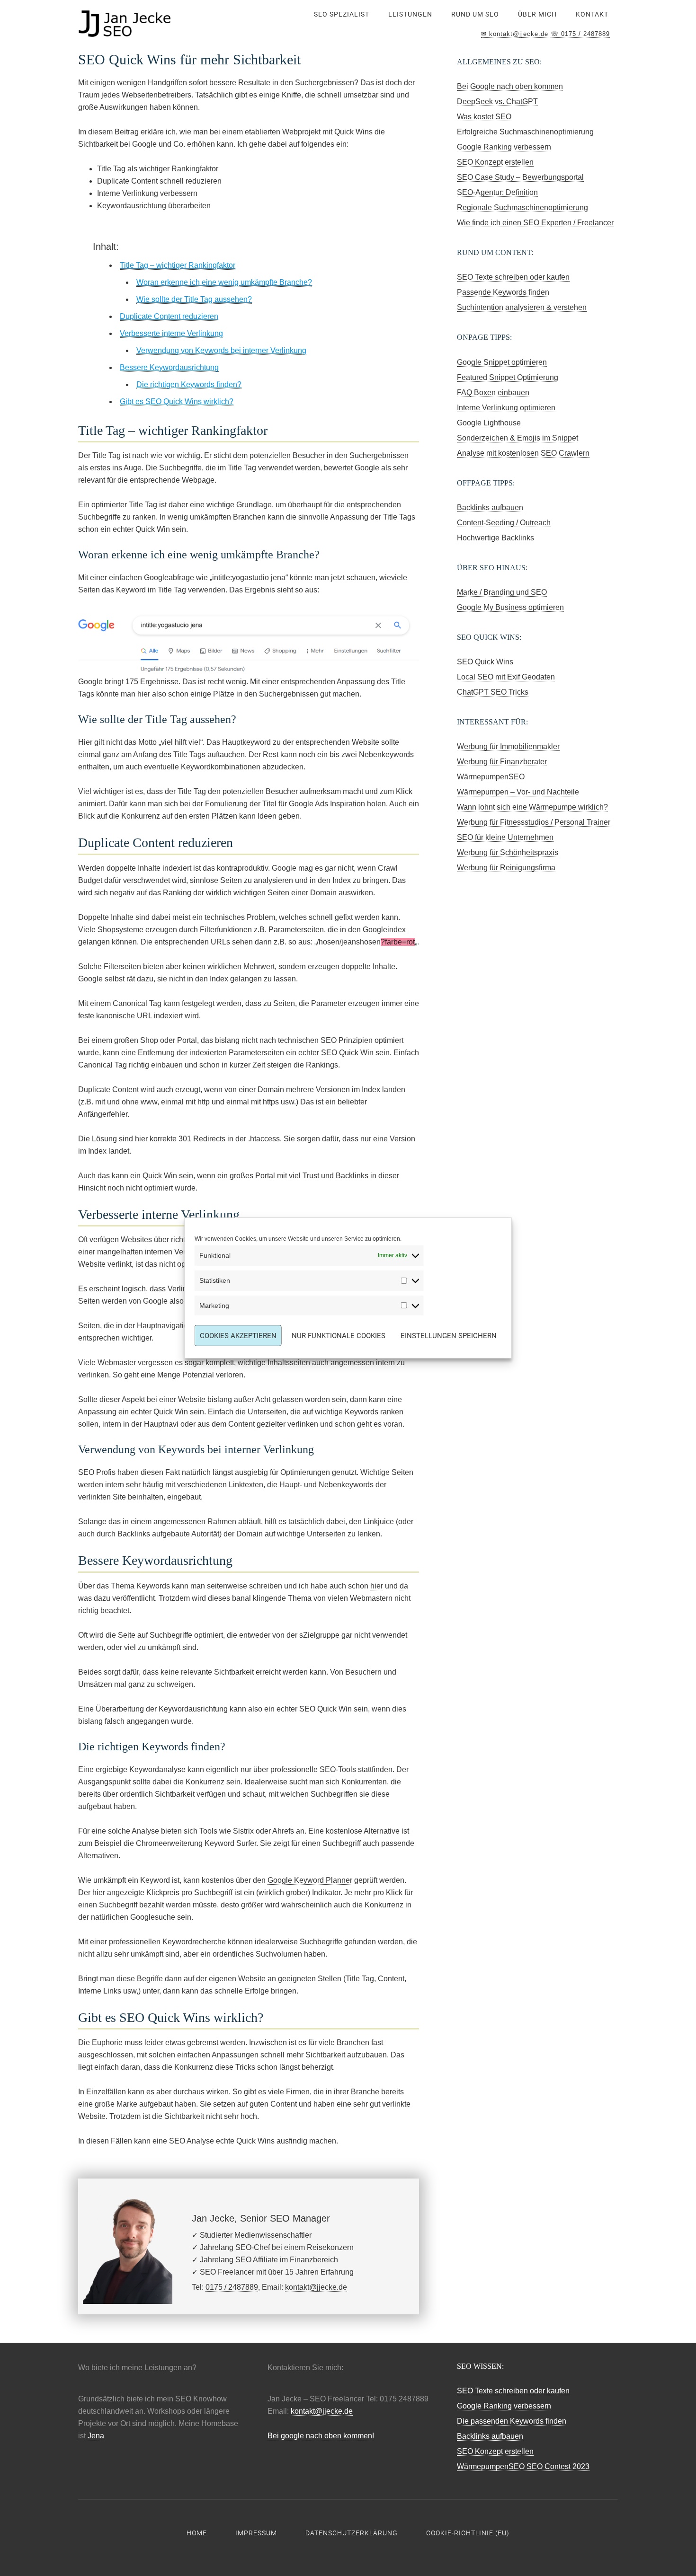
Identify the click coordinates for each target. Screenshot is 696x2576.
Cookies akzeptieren (238, 1336)
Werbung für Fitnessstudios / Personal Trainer (535, 822)
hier (377, 1586)
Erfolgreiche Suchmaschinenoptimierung (525, 132)
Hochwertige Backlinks (495, 538)
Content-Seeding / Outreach (504, 523)
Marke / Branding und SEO (502, 592)
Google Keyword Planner (310, 1880)
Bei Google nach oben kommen (510, 86)
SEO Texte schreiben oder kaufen (513, 277)
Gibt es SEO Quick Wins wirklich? (177, 401)
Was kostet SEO (484, 117)
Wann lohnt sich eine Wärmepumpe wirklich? (532, 807)
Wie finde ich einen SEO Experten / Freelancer (535, 223)
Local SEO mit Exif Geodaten (506, 677)
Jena (96, 2436)
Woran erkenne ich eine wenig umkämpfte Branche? (224, 282)
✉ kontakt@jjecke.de (515, 34)
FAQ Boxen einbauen (493, 393)
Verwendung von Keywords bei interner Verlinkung (221, 350)
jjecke (154, 24)
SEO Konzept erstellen (495, 162)
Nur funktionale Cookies (339, 1336)
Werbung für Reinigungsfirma (506, 868)
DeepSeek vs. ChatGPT (497, 101)
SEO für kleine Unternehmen (505, 837)
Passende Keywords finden (503, 292)
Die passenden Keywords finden (512, 2421)
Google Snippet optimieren (502, 362)
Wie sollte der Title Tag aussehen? (194, 299)
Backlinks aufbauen (490, 507)
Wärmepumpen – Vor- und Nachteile (518, 792)
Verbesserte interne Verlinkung (171, 333)
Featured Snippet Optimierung (508, 377)
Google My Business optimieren (510, 607)
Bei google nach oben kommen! (321, 2436)
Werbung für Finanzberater (502, 762)
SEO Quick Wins (485, 662)
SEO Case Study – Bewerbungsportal (520, 177)
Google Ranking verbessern (504, 147)
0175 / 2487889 (232, 2287)
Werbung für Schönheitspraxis (508, 852)
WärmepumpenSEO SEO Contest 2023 (523, 2466)
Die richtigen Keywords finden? (189, 384)
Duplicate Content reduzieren (169, 316)
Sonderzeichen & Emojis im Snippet (518, 438)
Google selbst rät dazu (116, 979)
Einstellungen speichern (449, 1336)
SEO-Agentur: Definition (497, 192)
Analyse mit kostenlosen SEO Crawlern (523, 453)
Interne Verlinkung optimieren (506, 408)
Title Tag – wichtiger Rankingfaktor (178, 265)
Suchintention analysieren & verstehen (522, 307)
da (404, 1586)
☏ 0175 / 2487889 (580, 34)
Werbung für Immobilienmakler (508, 746)
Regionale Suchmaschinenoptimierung (522, 207)
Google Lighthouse (489, 423)
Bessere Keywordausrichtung (169, 367)
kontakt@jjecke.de (316, 2287)
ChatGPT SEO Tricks (493, 692)
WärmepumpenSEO (491, 777)
